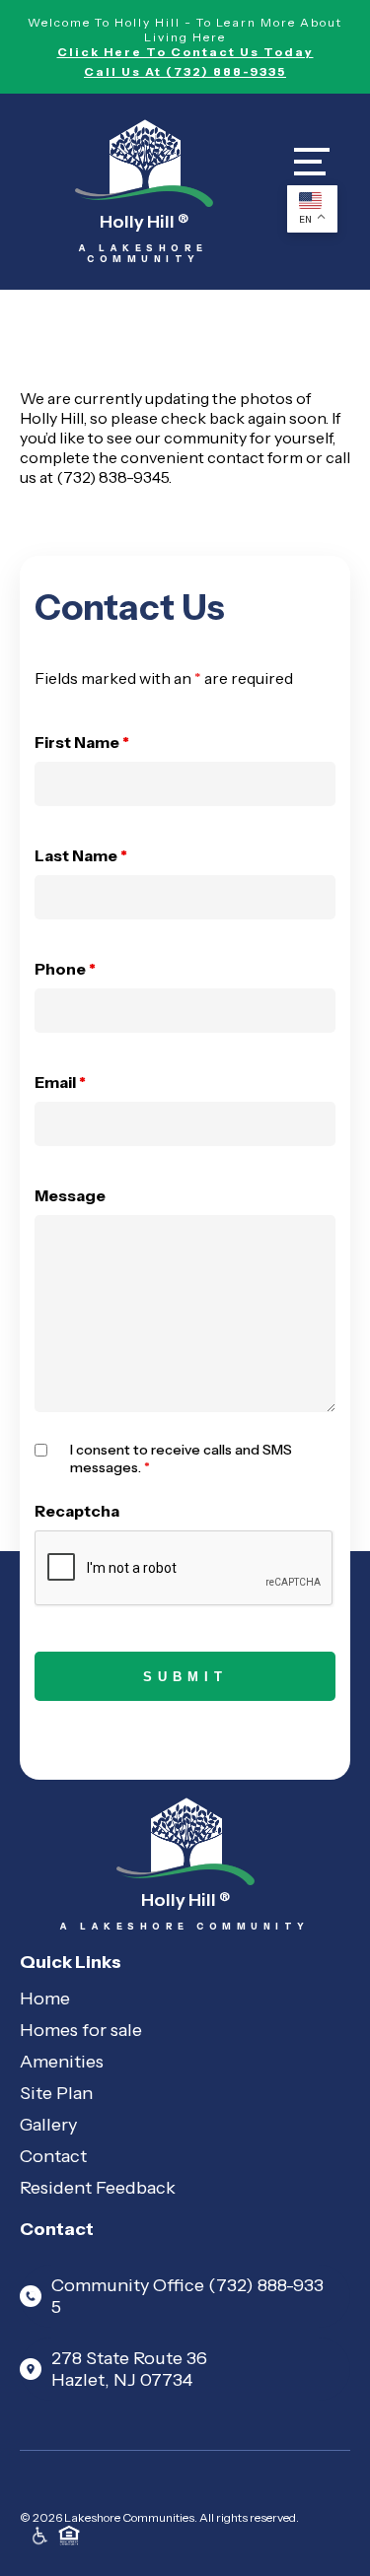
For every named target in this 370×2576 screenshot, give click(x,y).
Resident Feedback (98, 2188)
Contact (53, 2156)
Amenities (62, 2062)
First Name (82, 742)
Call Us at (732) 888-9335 (185, 71)
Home (45, 1999)
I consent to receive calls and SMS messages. (181, 1458)
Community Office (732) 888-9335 (187, 2296)
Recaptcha (77, 1511)
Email (60, 1082)
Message (70, 1195)
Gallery (48, 2125)
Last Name (81, 855)
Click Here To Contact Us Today (185, 52)
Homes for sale (81, 2030)
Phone (65, 969)
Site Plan (56, 2093)
